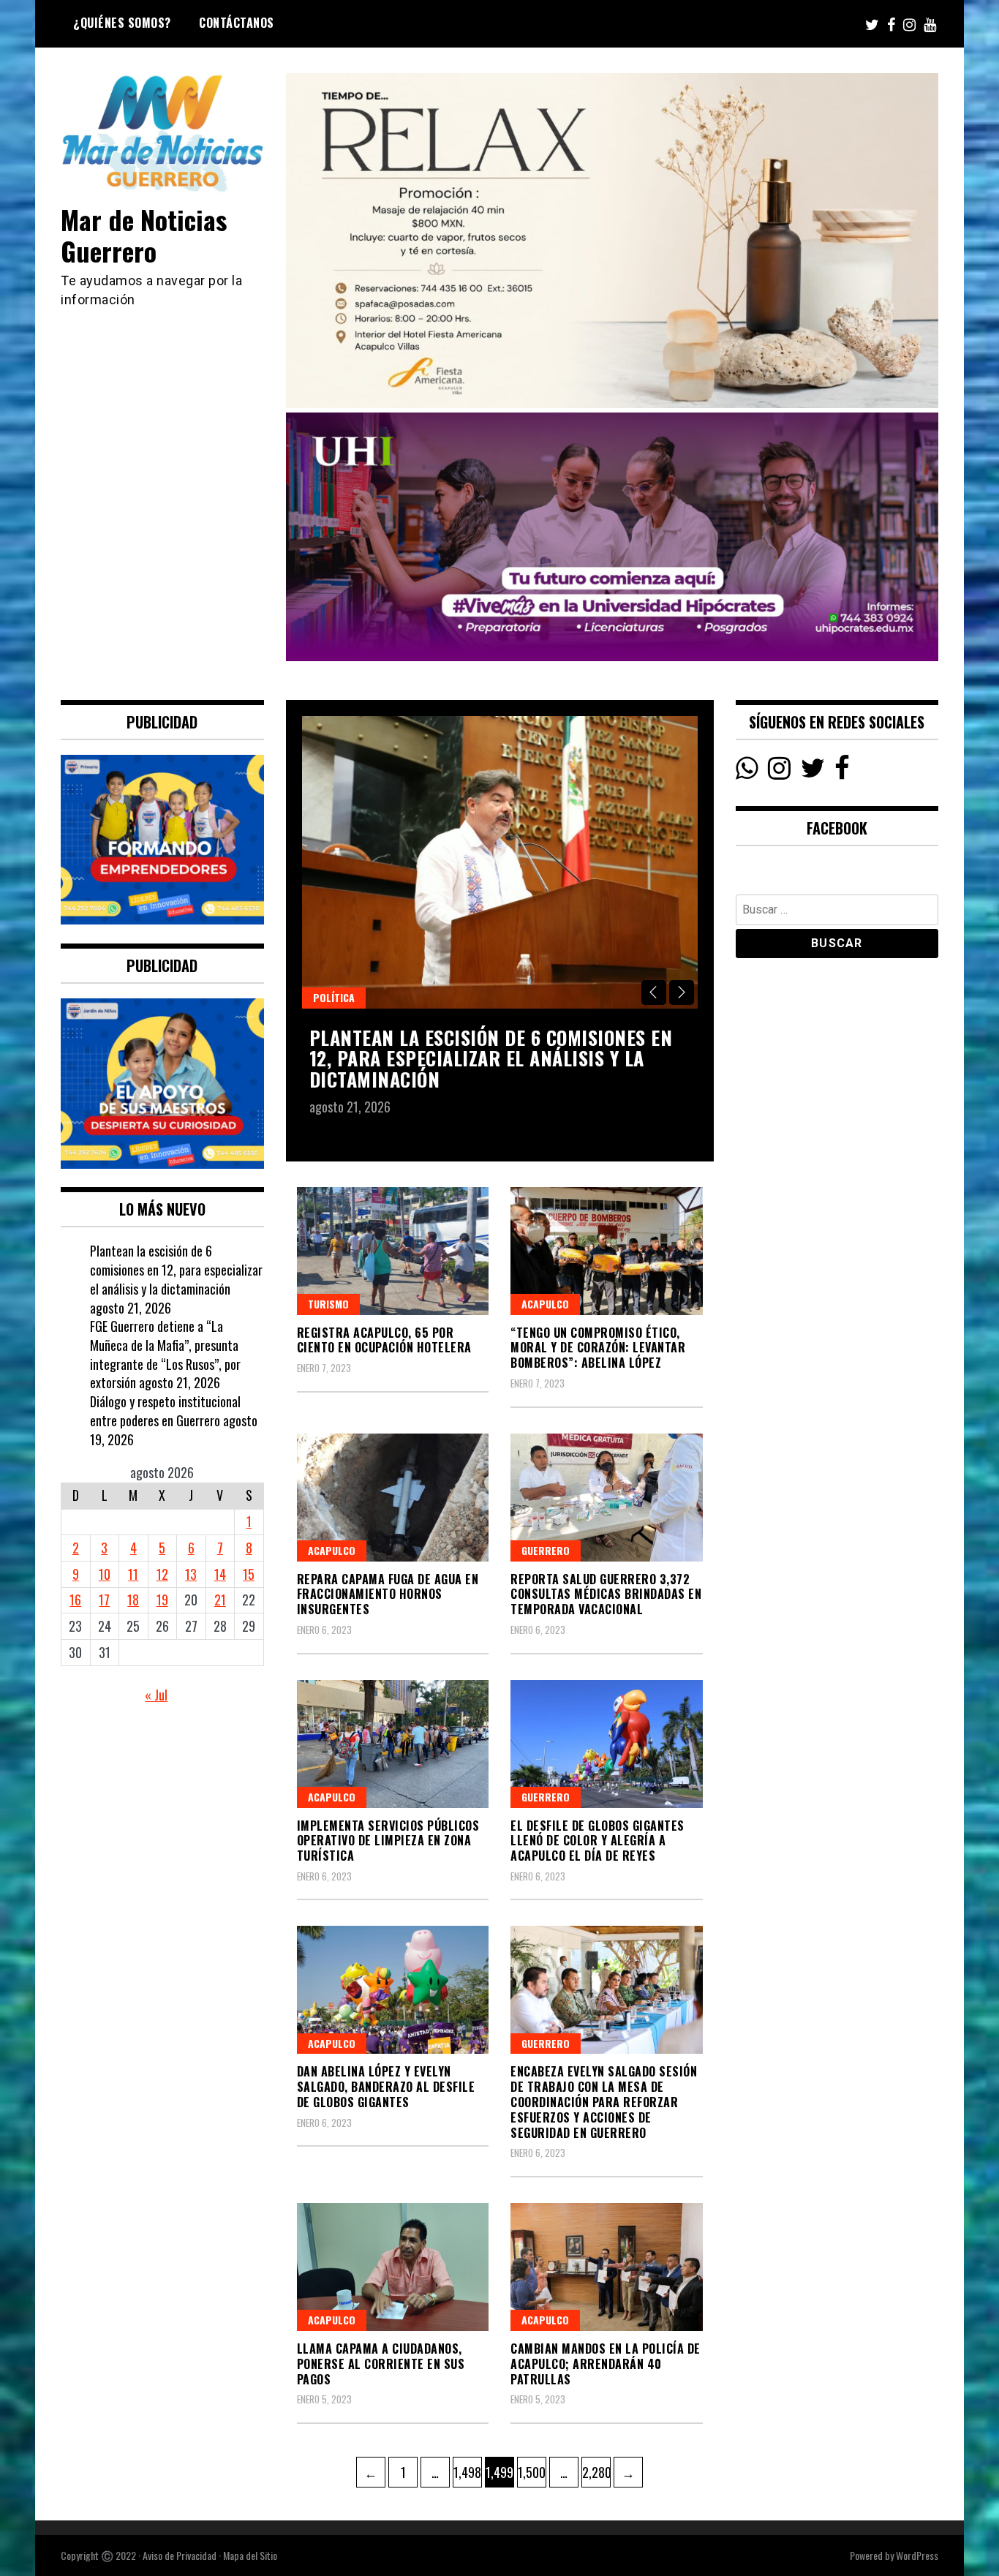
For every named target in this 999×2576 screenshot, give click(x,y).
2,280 (596, 2472)
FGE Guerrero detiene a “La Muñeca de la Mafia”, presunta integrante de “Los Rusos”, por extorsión (165, 1354)
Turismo (328, 1304)
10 (105, 1574)
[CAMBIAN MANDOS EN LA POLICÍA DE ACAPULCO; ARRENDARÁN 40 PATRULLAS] (607, 2267)
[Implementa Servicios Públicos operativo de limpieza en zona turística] (393, 1744)
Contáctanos (237, 23)
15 (249, 1574)
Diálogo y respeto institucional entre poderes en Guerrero (165, 1411)
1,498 (467, 2472)
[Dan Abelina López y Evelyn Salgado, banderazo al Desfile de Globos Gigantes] (393, 1990)
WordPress (917, 2555)
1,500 (531, 2472)
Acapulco (545, 1304)
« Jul (156, 1695)
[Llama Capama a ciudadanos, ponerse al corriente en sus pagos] (393, 2267)
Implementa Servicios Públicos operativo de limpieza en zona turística (388, 1841)
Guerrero (546, 1550)
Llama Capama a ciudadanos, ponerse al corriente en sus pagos (381, 2364)
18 (133, 1600)
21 (220, 1600)
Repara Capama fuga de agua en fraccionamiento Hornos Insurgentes (388, 1594)
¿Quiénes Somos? (122, 23)
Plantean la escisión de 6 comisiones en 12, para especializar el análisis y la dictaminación (491, 1058)
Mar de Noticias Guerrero (144, 235)
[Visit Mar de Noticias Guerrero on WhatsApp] (747, 772)
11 (133, 1574)
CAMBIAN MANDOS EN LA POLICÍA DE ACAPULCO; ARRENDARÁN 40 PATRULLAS (606, 2364)
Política (334, 997)
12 (162, 1574)
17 (104, 1600)
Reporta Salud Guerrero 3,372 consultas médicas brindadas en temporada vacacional (606, 1594)
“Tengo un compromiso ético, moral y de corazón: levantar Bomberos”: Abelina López (598, 1348)
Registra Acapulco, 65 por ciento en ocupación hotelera (384, 1340)
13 (191, 1574)
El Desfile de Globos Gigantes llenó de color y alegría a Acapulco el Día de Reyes (597, 1841)
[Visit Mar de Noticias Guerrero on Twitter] (813, 772)
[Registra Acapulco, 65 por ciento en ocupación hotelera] (393, 1251)
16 (75, 1600)
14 (220, 1574)
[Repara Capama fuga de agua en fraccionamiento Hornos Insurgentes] (393, 1498)
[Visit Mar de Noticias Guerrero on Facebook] (842, 772)
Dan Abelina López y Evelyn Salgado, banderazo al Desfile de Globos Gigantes (386, 2087)
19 (162, 1600)
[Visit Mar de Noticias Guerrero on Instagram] (779, 772)
